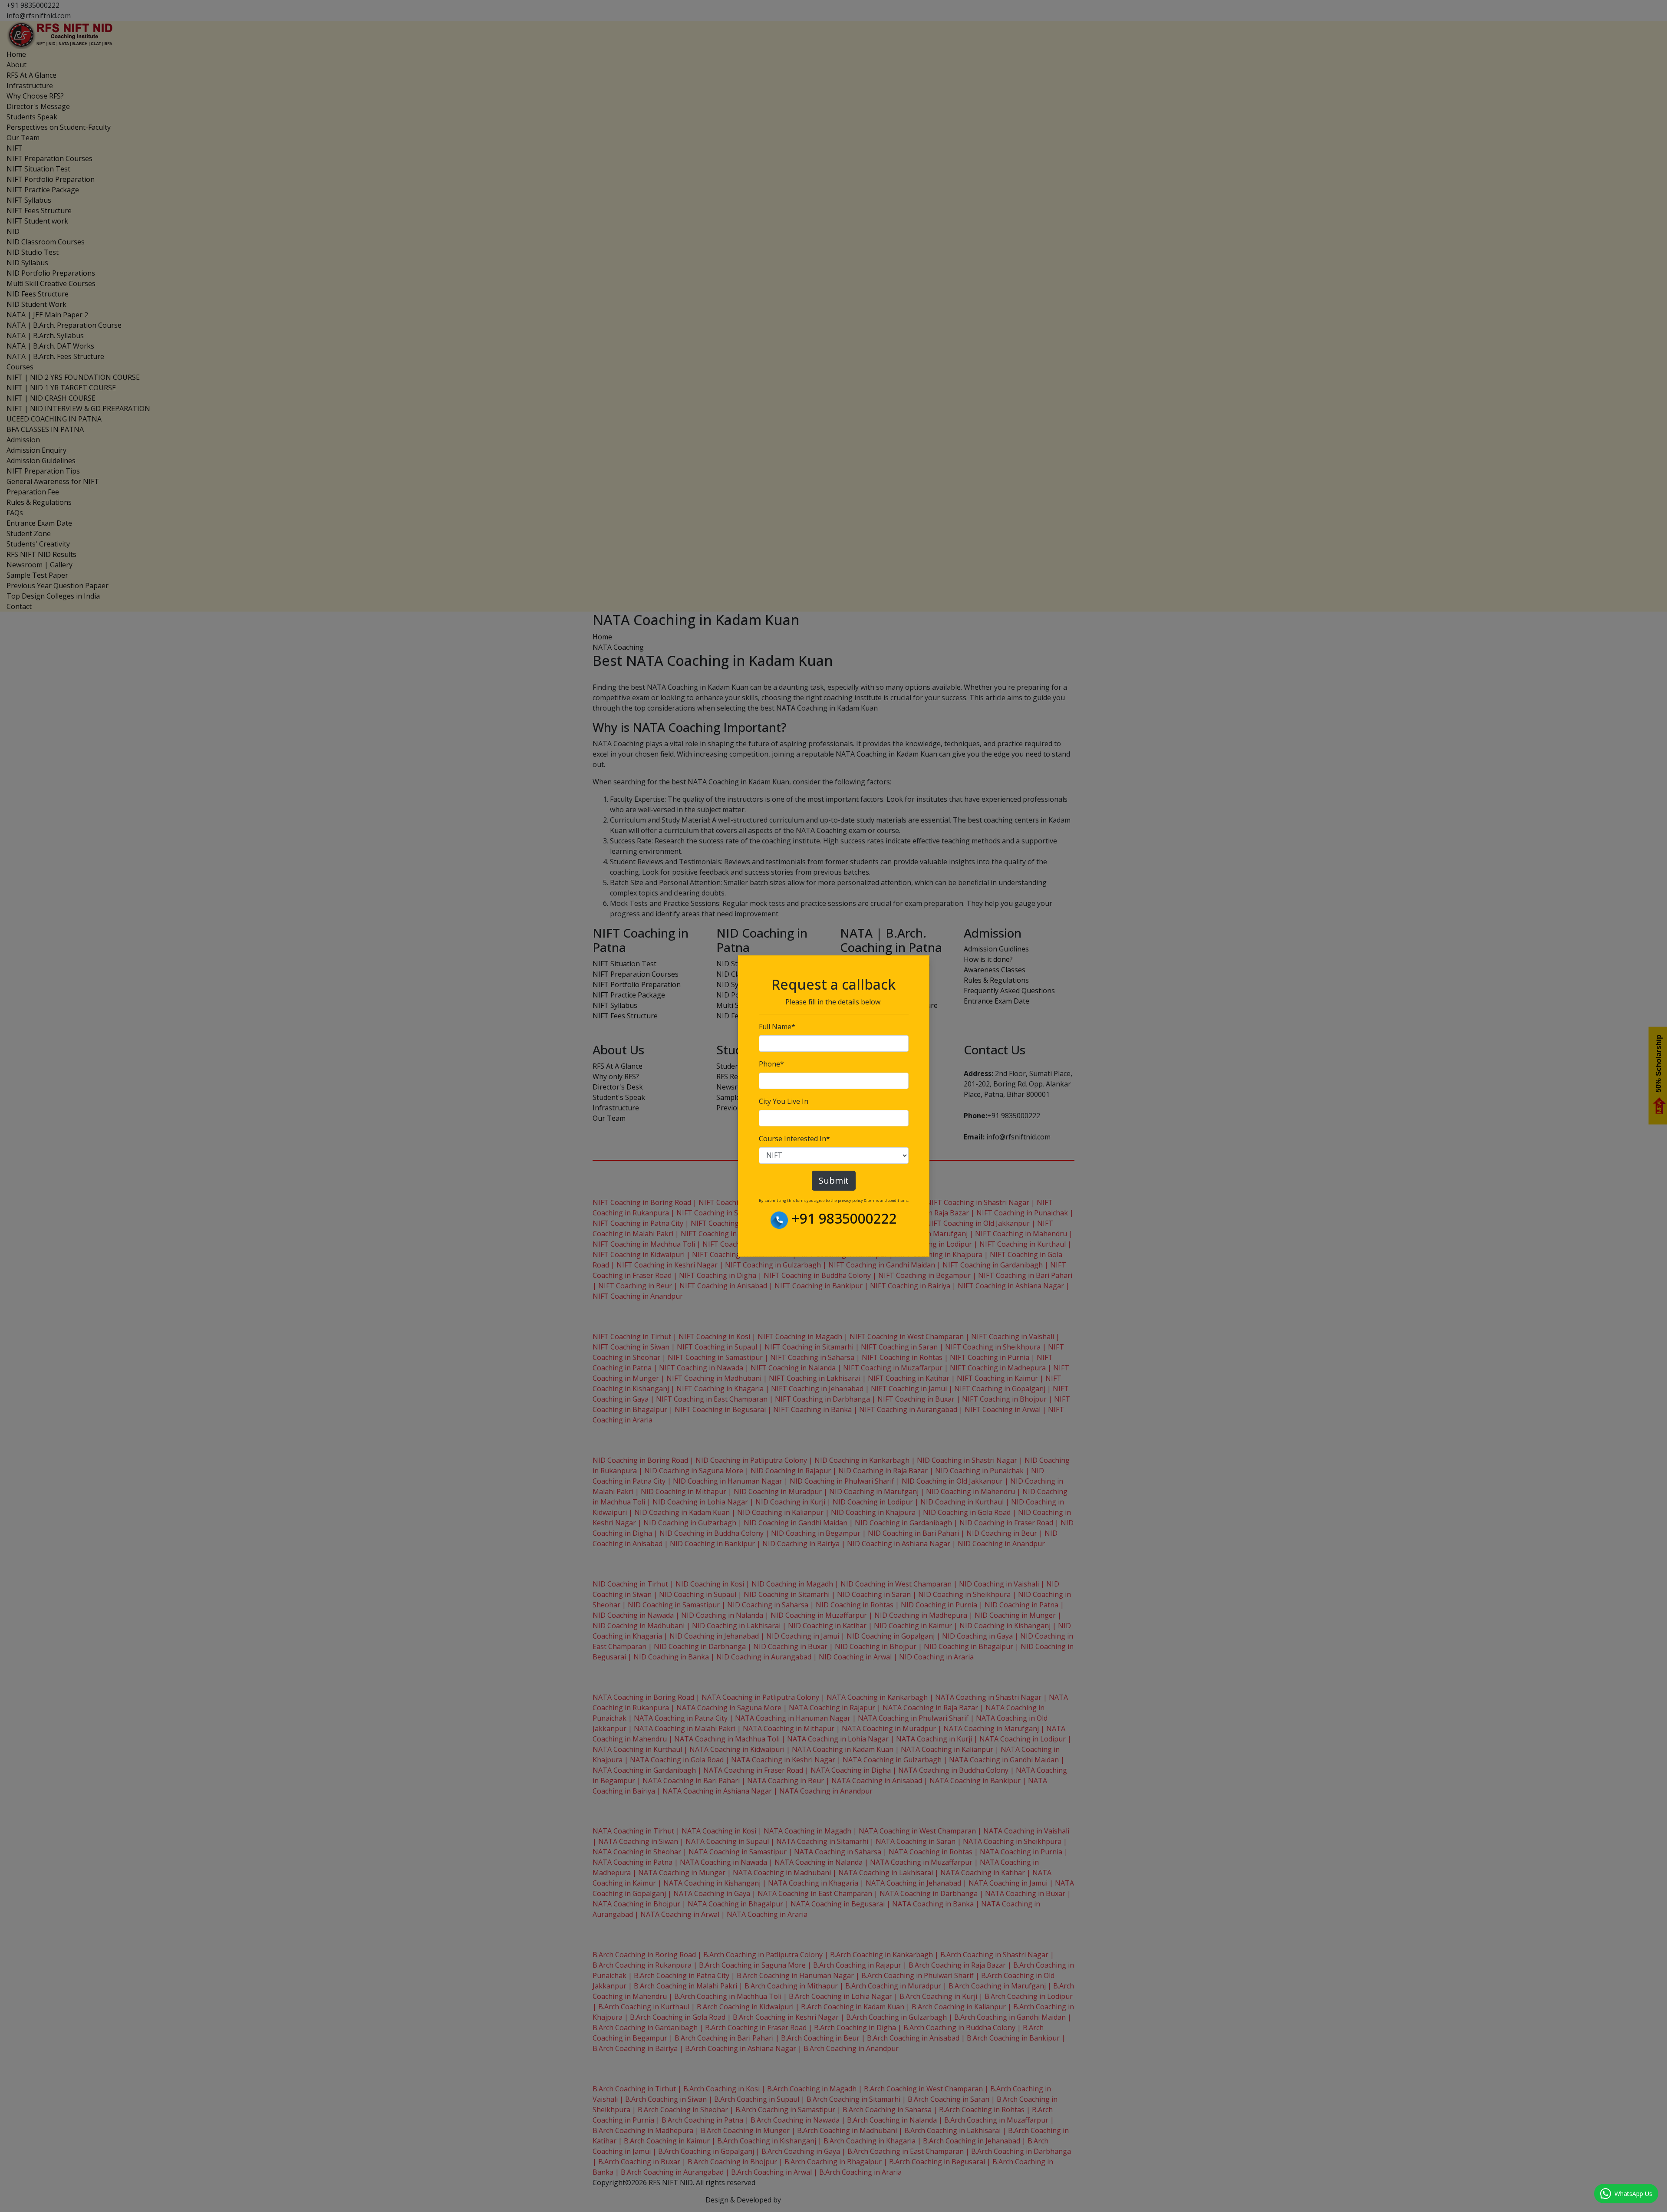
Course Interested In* (794, 1139)
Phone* (771, 1064)
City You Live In (784, 1101)
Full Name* (777, 1027)
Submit (834, 1180)
